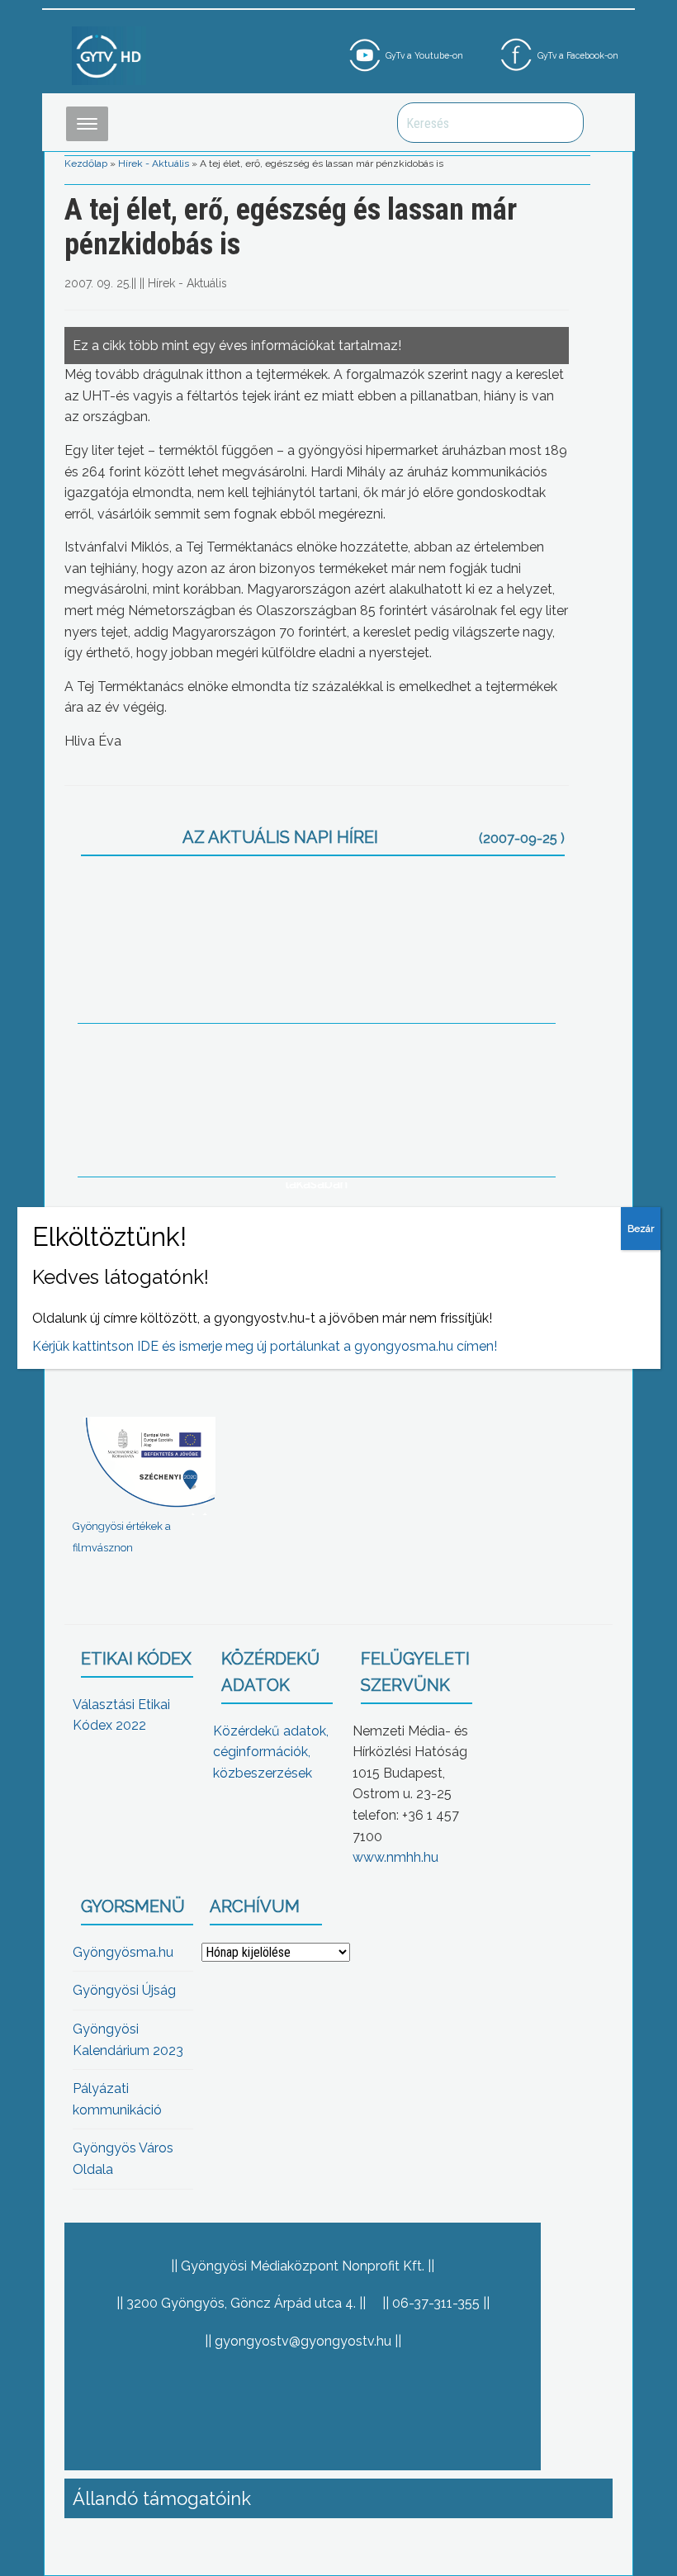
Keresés (562, 123)
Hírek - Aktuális (154, 163)
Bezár (641, 1229)
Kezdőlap (86, 163)
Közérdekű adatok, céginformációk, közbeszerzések (271, 1752)
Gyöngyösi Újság (124, 1990)
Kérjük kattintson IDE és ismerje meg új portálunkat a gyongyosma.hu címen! (265, 1346)
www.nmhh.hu (395, 1857)
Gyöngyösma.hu (123, 1952)
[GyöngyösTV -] (109, 55)
